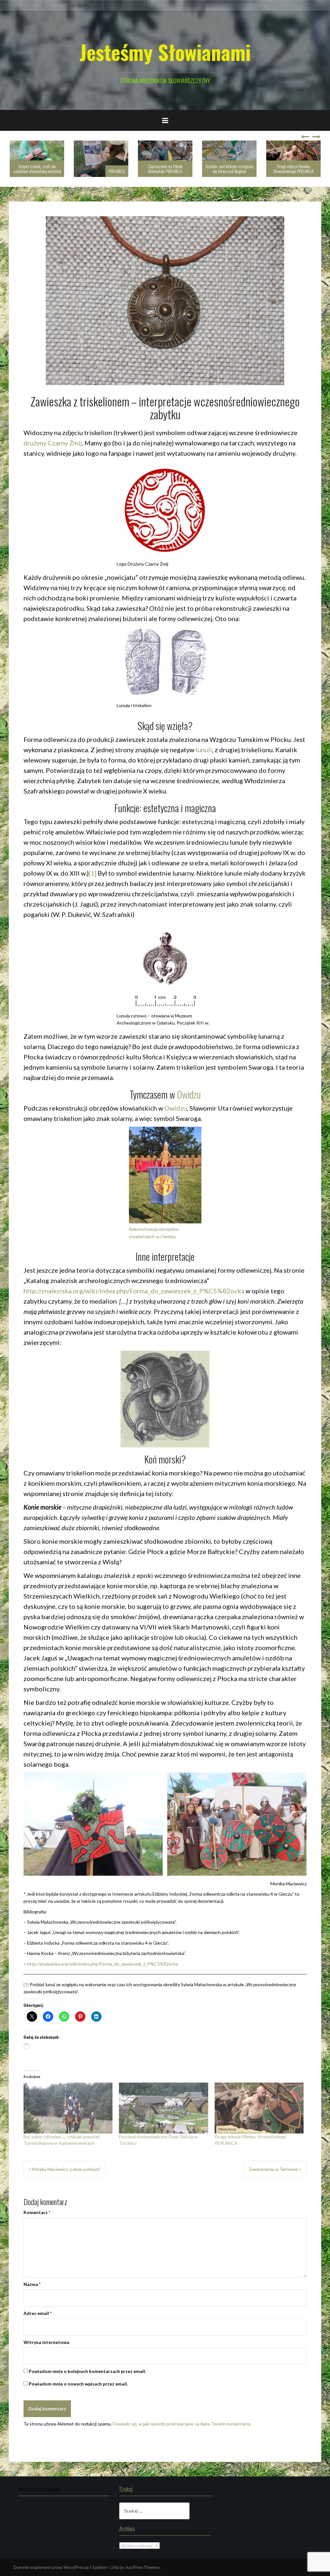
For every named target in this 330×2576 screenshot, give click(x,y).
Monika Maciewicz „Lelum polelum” (66, 2169)
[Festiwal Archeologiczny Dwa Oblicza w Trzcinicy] (163, 2108)
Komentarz (37, 2212)
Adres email (38, 2313)
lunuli (204, 750)
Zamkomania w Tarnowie (273, 2169)
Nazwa (32, 2284)
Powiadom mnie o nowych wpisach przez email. (78, 2384)
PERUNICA (53, 171)
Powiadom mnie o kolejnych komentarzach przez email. (87, 2371)
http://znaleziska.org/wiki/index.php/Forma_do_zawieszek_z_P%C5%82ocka (134, 1291)
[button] (93, 1824)
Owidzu (189, 1094)
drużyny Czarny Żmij (53, 443)
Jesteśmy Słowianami (165, 52)
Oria (114, 2567)
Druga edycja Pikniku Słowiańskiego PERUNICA (229, 169)
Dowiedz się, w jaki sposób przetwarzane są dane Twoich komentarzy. (182, 2424)
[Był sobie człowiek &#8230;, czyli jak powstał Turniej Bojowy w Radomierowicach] (68, 2108)
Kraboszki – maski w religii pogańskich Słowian (294, 169)
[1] (92, 873)
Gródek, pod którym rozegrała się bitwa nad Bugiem (165, 169)
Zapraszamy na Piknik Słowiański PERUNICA (101, 169)
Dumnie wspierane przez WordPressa (51, 2567)
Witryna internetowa (46, 2342)
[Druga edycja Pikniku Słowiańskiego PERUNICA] (259, 2108)
